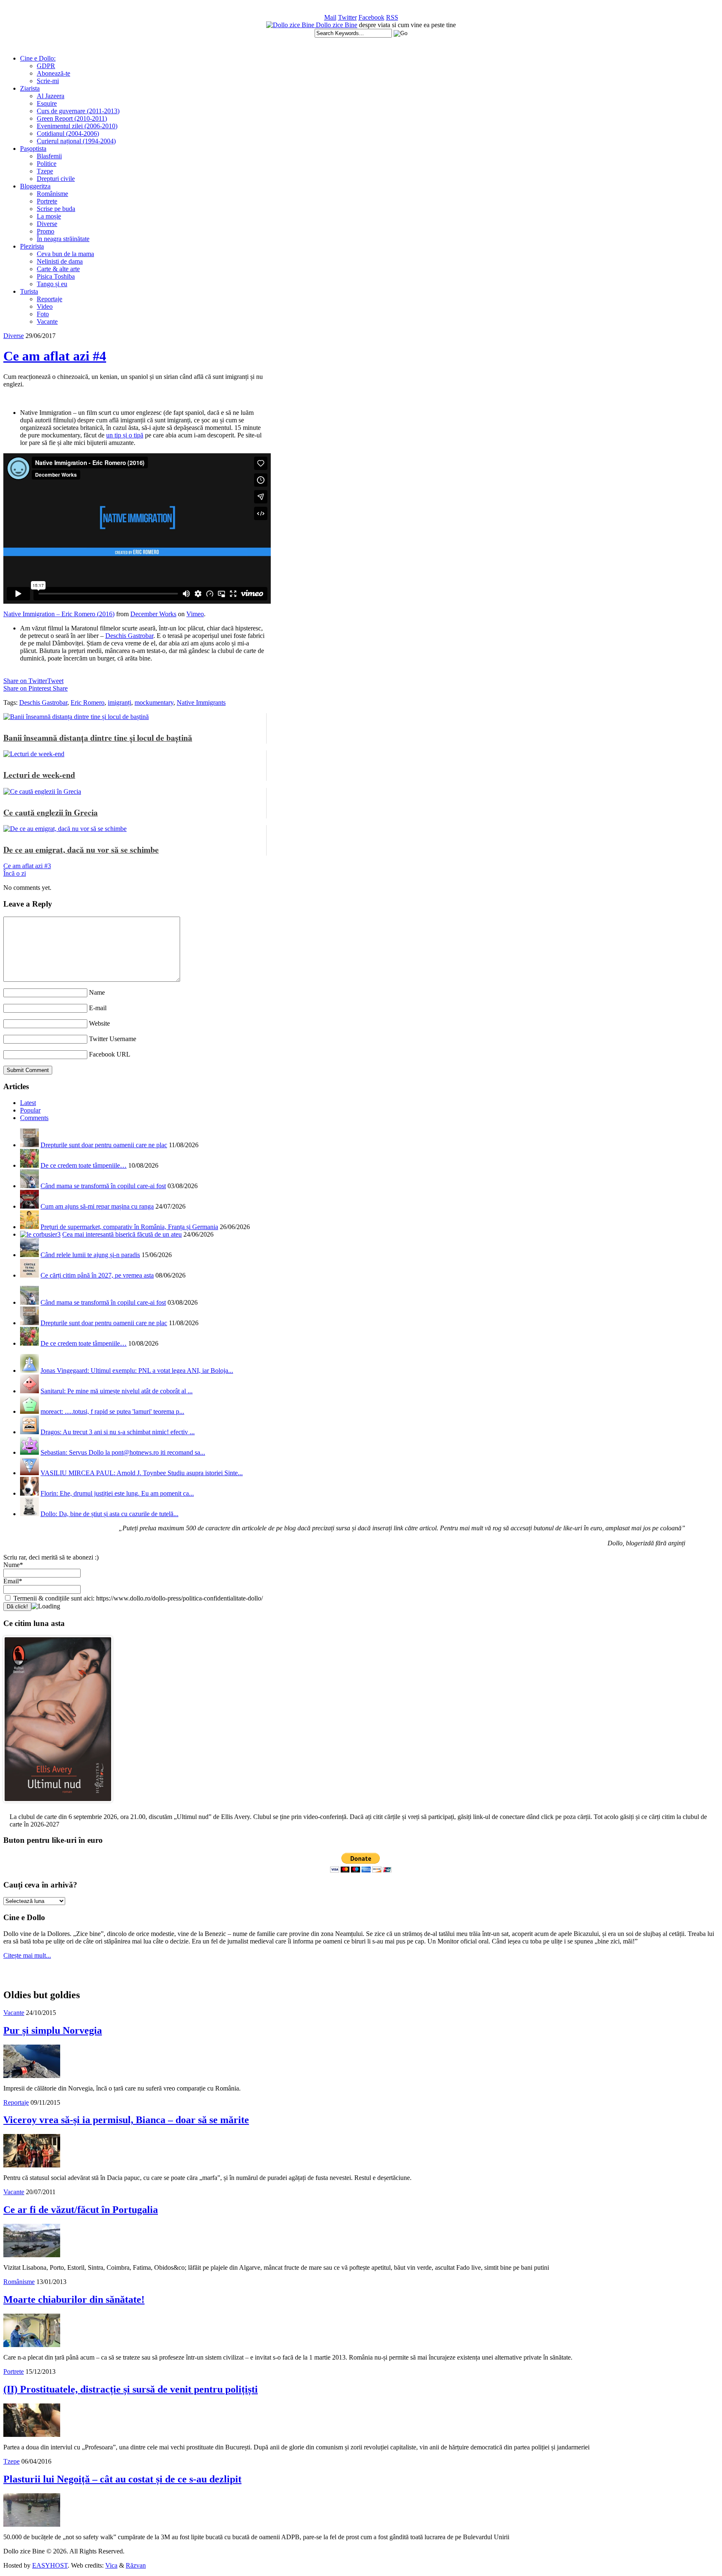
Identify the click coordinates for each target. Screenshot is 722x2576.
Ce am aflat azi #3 (27, 866)
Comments (34, 1118)
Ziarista (30, 88)
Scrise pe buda (56, 209)
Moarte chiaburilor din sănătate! (74, 2299)
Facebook (371, 17)
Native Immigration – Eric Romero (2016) (59, 614)
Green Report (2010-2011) (72, 118)
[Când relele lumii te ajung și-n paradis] (29, 1255)
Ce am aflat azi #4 (55, 356)
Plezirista (32, 246)
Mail (330, 17)
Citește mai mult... (27, 1955)
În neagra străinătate (63, 239)
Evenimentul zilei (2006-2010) (77, 126)
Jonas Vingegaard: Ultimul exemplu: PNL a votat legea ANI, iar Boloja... (137, 1371)
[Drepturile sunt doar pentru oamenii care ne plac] (29, 1145)
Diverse (47, 224)
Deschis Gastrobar (129, 636)
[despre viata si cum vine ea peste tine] (291, 25)
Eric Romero (88, 702)
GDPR (46, 66)
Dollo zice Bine (337, 25)
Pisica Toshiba (56, 276)
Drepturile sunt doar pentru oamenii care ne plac (104, 1145)
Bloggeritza (35, 186)
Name (97, 992)
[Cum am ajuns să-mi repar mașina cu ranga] (29, 1206)
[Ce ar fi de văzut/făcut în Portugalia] (32, 2255)
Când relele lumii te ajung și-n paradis (90, 1255)
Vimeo (195, 614)
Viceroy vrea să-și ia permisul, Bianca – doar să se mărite (126, 2120)
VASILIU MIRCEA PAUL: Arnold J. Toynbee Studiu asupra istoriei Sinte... (142, 1473)
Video (45, 306)
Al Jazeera (51, 96)
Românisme (52, 194)
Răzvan (136, 2565)
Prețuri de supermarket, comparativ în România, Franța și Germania (129, 1227)
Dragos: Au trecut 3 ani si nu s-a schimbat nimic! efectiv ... (118, 1432)
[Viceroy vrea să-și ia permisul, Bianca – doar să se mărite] (32, 2165)
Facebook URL (110, 1054)
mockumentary (154, 702)
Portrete (47, 201)
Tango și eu (52, 284)
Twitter (347, 17)
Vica (111, 2565)
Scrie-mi (48, 81)
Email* (13, 1581)
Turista (29, 291)
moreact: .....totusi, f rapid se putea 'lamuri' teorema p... (112, 1411)
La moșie (49, 216)
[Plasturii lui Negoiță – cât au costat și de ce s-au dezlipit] (32, 2524)
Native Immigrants (201, 702)
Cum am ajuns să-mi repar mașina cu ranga (97, 1206)
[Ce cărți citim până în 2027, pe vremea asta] (29, 1275)
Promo (46, 231)
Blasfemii (49, 156)
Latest (28, 1103)
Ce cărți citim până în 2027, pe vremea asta (97, 1275)
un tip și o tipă (125, 435)
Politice (47, 164)
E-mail (98, 1008)
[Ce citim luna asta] (58, 1804)
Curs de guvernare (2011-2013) (78, 111)
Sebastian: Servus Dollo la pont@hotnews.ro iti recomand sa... (123, 1452)
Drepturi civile (56, 179)
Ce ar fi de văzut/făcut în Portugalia (81, 2210)
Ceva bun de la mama (65, 254)
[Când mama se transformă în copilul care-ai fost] (29, 1186)
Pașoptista (33, 149)
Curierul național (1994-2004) (76, 141)
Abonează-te (53, 73)
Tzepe (45, 171)
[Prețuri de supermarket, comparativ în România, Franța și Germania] (29, 1227)
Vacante (47, 321)
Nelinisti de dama (60, 261)
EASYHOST (50, 2565)
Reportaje (50, 299)
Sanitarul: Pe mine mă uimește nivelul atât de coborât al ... (117, 1391)
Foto (43, 314)
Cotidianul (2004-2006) (68, 133)
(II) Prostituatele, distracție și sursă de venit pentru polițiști (131, 2389)
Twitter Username (113, 1039)
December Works (153, 614)
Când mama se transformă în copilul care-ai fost (103, 1186)
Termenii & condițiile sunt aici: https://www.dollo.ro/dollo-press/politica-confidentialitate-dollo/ (137, 1598)
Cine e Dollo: (38, 58)
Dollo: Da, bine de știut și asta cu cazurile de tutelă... (109, 1514)
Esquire (47, 103)
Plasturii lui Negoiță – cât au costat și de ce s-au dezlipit (122, 2479)
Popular (30, 1110)
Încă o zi (15, 873)
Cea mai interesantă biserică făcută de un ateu (122, 1234)
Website (99, 1023)
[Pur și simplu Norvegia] (32, 2076)
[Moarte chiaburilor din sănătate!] (32, 2345)
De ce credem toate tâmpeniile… (84, 1165)
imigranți (119, 702)
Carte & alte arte (58, 269)
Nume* (13, 1565)
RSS (392, 17)
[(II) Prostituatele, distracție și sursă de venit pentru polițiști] (32, 2435)
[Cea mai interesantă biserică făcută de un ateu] (40, 1234)
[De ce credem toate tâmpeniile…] (29, 1165)
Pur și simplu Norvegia (53, 2030)
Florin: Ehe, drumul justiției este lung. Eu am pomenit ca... (117, 1493)
